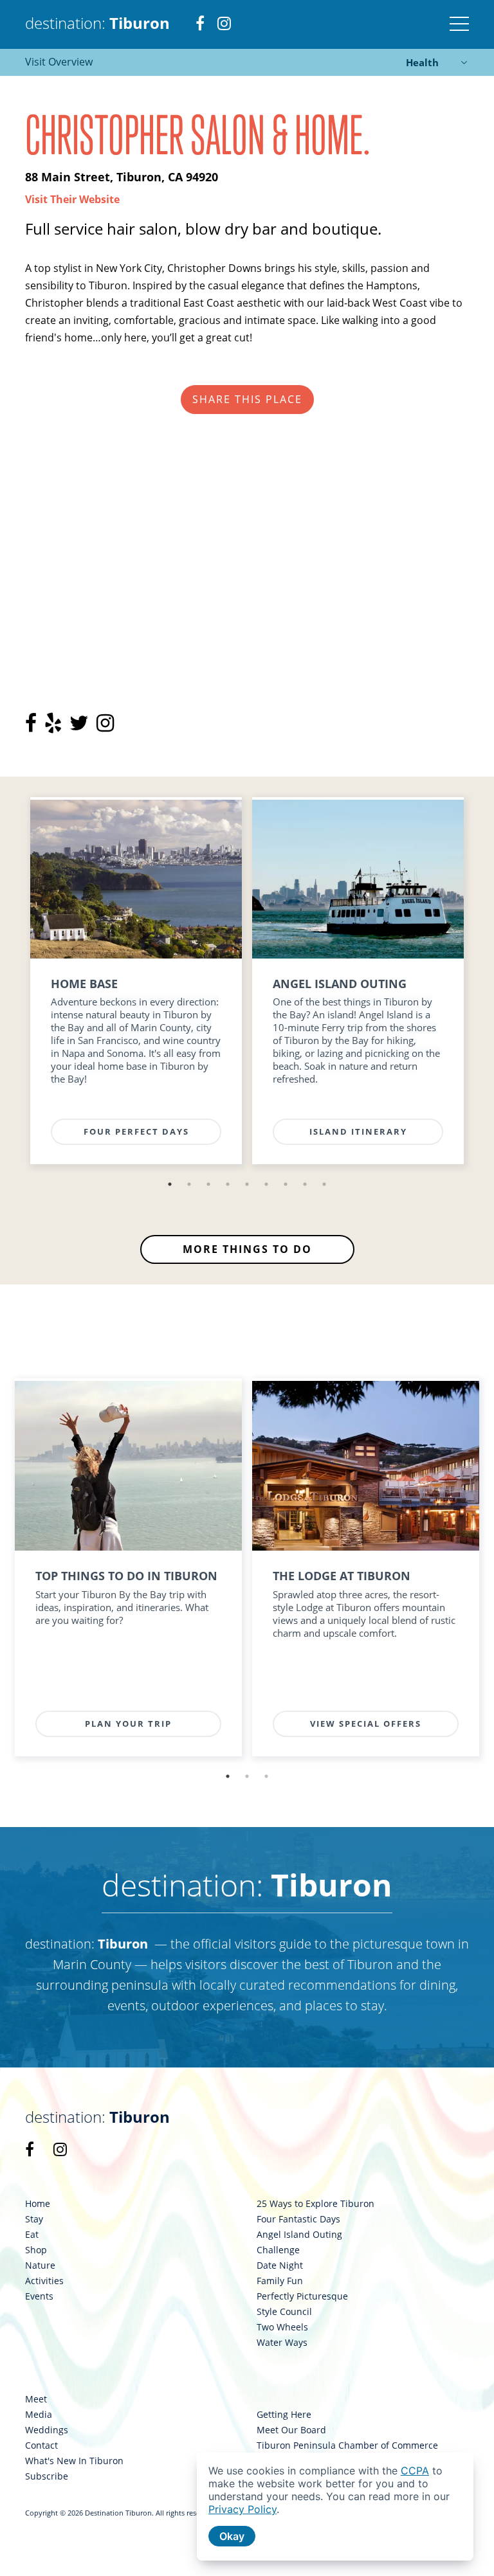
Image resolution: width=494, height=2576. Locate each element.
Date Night (280, 2265)
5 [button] (247, 1184)
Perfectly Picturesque (302, 2296)
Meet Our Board (291, 2430)
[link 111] (136, 879)
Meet (36, 2399)
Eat (32, 2235)
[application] (335, 2507)
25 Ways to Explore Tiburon (316, 2204)
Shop (36, 2250)
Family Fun (280, 2281)
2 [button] (189, 1184)
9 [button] (324, 1184)
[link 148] (128, 1466)
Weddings (47, 2430)
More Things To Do (247, 1249)
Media (39, 2415)
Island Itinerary (358, 1131)
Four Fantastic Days (298, 2219)
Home (38, 2204)
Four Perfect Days (136, 1131)
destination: (97, 23)
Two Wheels (282, 2327)
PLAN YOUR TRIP (128, 1724)
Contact (41, 2445)
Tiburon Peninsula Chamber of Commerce (347, 2445)
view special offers (366, 1724)
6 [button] (266, 1184)
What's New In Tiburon (74, 2461)
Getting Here (284, 2415)
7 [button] (286, 1184)
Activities (44, 2281)
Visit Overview (59, 62)
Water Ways (282, 2343)
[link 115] (358, 879)
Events (39, 2296)
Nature (40, 2265)
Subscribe (47, 2476)
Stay (34, 2219)
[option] (136, 986)
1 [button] (170, 1184)
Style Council (284, 2312)
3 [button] (208, 1184)
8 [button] (305, 1184)
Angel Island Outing (299, 2235)
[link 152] (366, 1466)
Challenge (278, 2250)
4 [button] (228, 1184)
